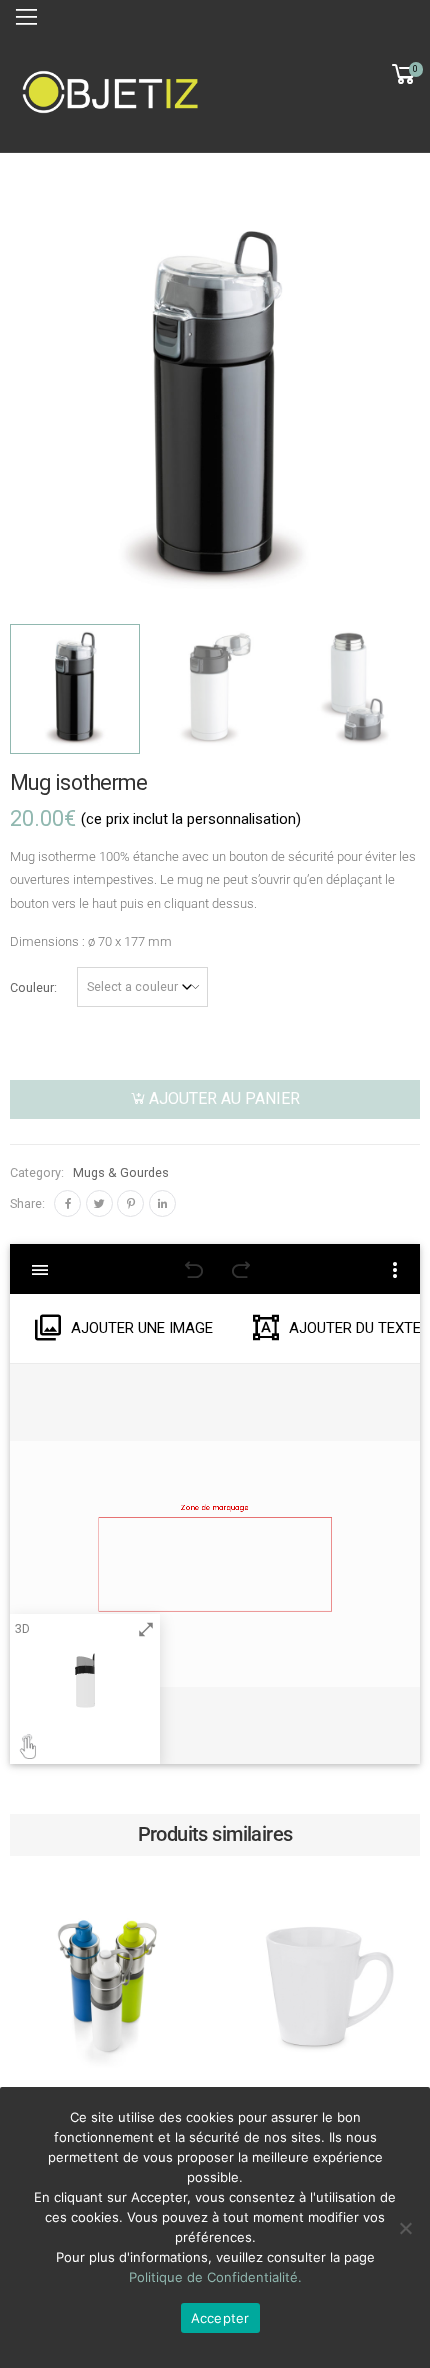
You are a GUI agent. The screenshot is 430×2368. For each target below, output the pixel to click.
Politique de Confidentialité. (215, 2277)
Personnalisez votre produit (107, 2062)
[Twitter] (99, 1203)
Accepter (220, 2318)
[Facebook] (67, 1203)
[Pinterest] (130, 1203)
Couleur (32, 987)
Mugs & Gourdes (121, 1172)
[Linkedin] (162, 1203)
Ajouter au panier (224, 1098)
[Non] (405, 2228)
